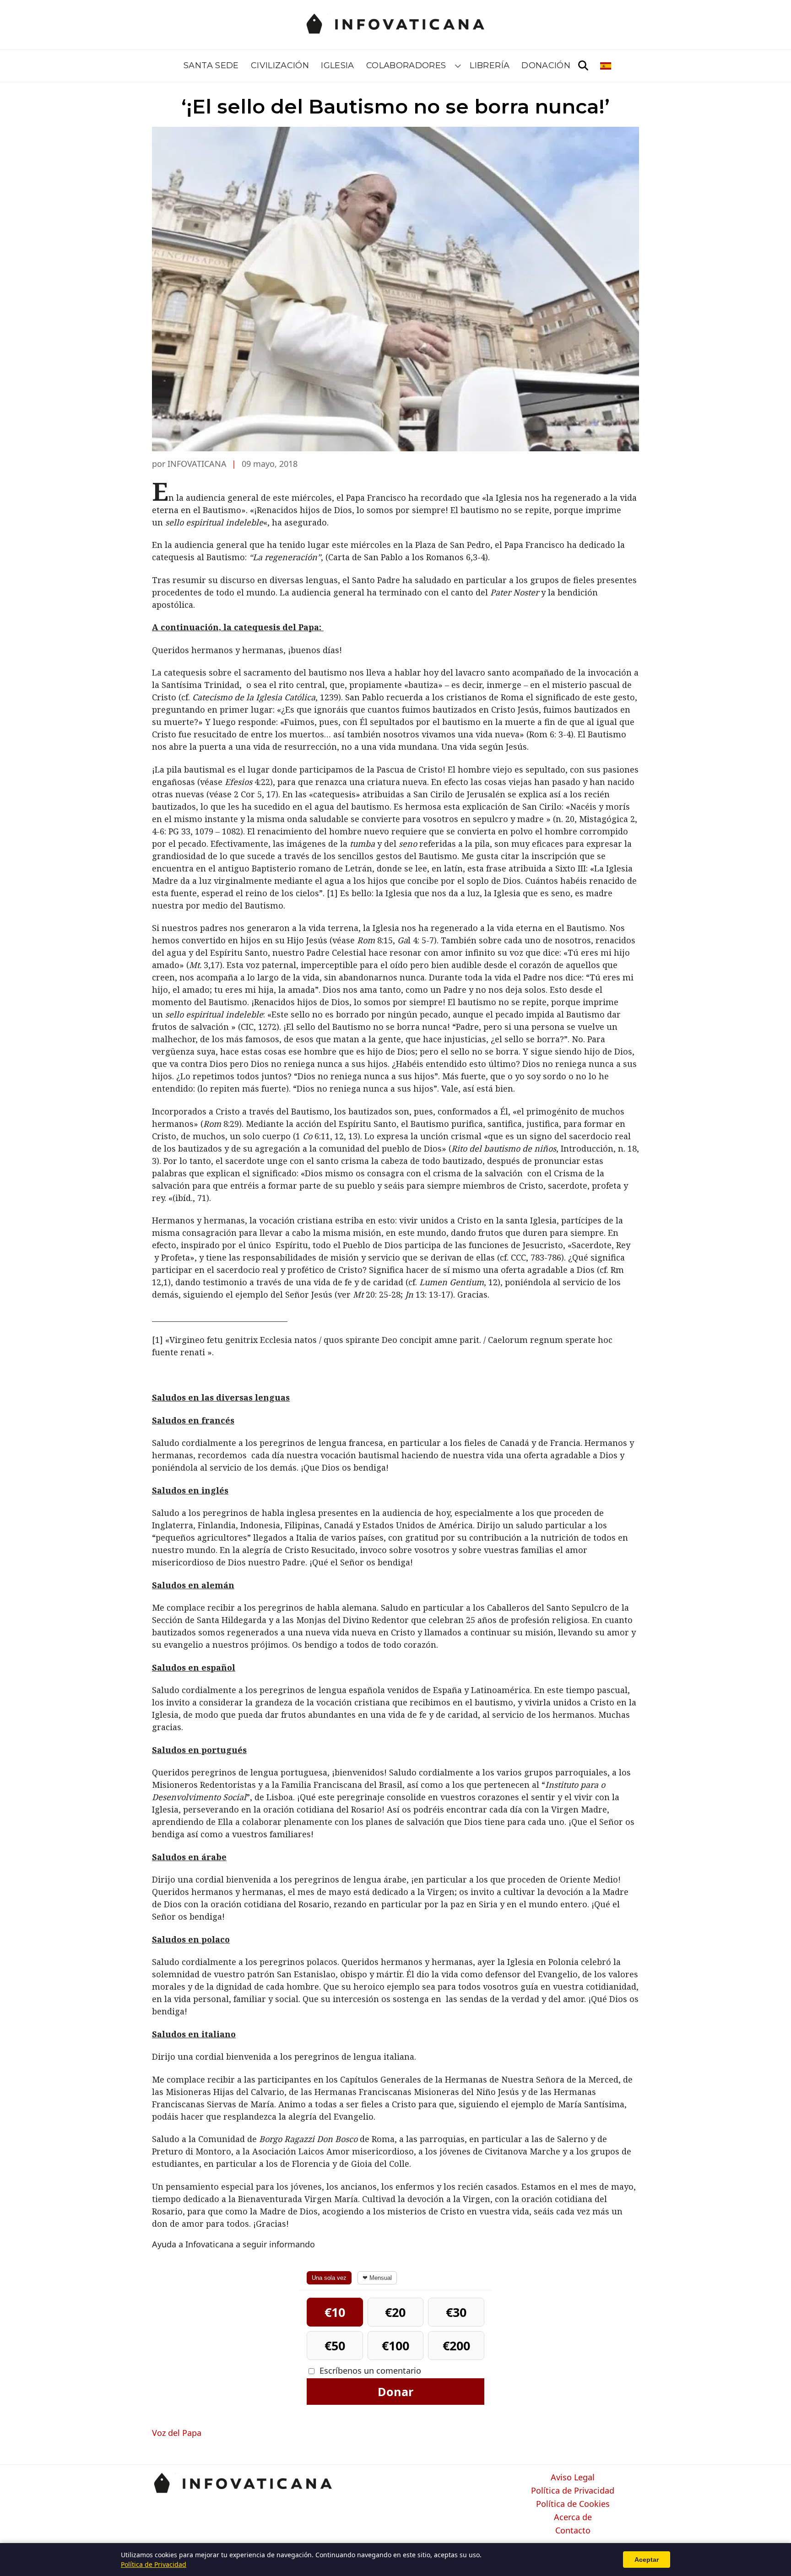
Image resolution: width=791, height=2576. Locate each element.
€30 (456, 2312)
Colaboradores (406, 65)
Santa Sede (211, 65)
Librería (490, 65)
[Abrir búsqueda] (583, 66)
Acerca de (573, 2517)
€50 (335, 2346)
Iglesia (338, 65)
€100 (395, 2346)
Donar (395, 2392)
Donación (546, 65)
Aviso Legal (573, 2478)
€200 (456, 2346)
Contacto (573, 2531)
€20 (395, 2312)
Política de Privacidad (573, 2491)
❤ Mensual (377, 2278)
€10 (335, 2312)
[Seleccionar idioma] (606, 66)
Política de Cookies (573, 2504)
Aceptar (647, 2560)
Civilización (280, 65)
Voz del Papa (177, 2433)
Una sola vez (329, 2278)
